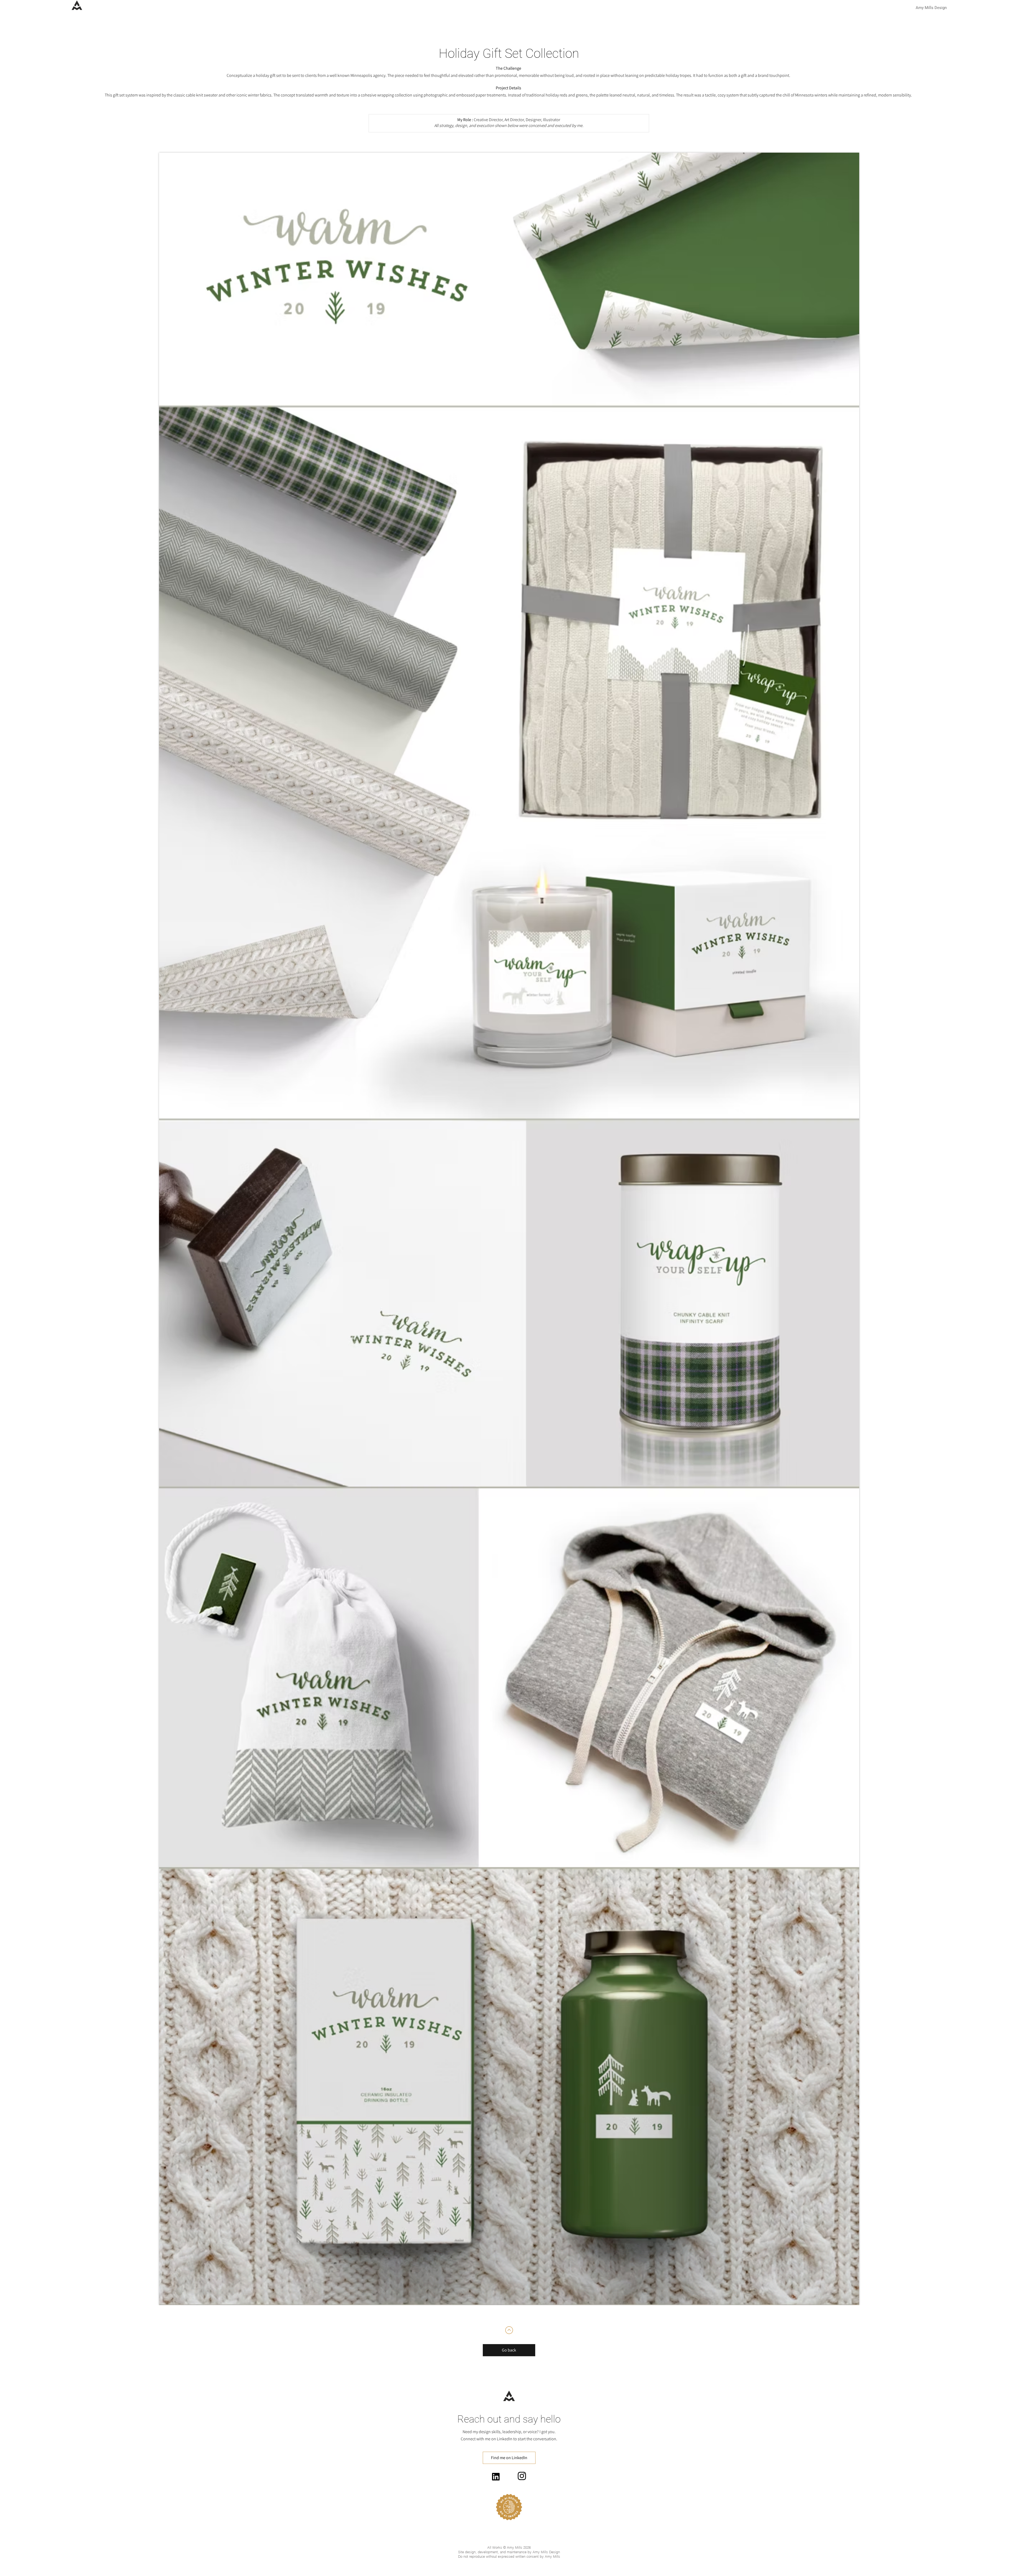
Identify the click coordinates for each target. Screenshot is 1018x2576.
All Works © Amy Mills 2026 (509, 2547)
